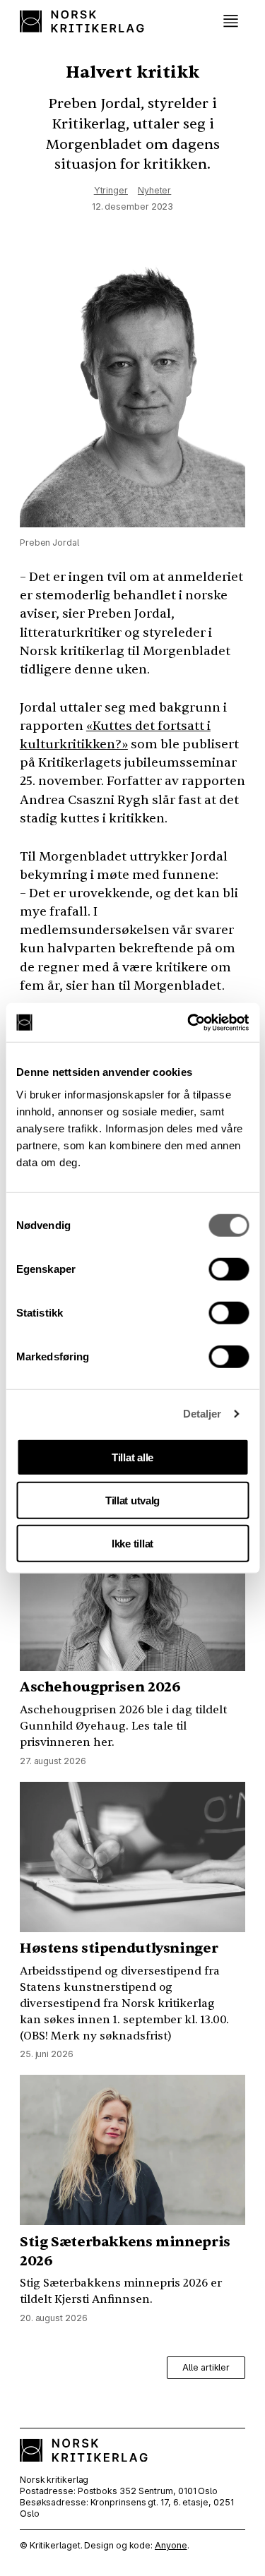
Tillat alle (132, 1457)
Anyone (171, 2545)
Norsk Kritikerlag (84, 21)
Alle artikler (206, 2367)
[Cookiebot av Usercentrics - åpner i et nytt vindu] (189, 1022)
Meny (230, 21)
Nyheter (154, 190)
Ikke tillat (132, 1543)
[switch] (229, 1269)
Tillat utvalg (132, 1500)
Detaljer (202, 1414)
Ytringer (111, 190)
